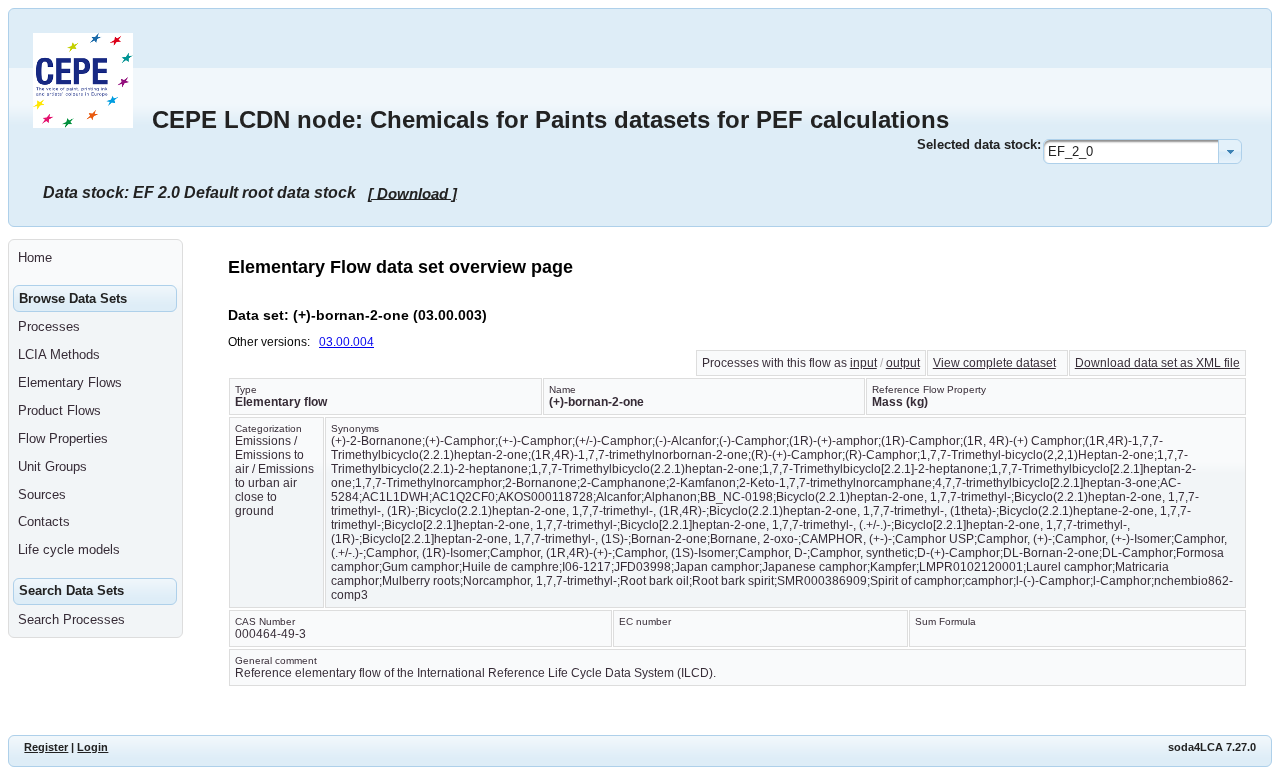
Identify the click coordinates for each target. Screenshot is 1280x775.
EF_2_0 (1070, 151)
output (903, 363)
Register (46, 747)
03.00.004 (346, 342)
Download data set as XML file (1157, 363)
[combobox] (1142, 151)
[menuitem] (95, 258)
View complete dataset (994, 363)
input (863, 363)
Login (92, 747)
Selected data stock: (979, 144)
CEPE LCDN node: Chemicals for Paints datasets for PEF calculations (550, 119)
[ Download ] (412, 192)
